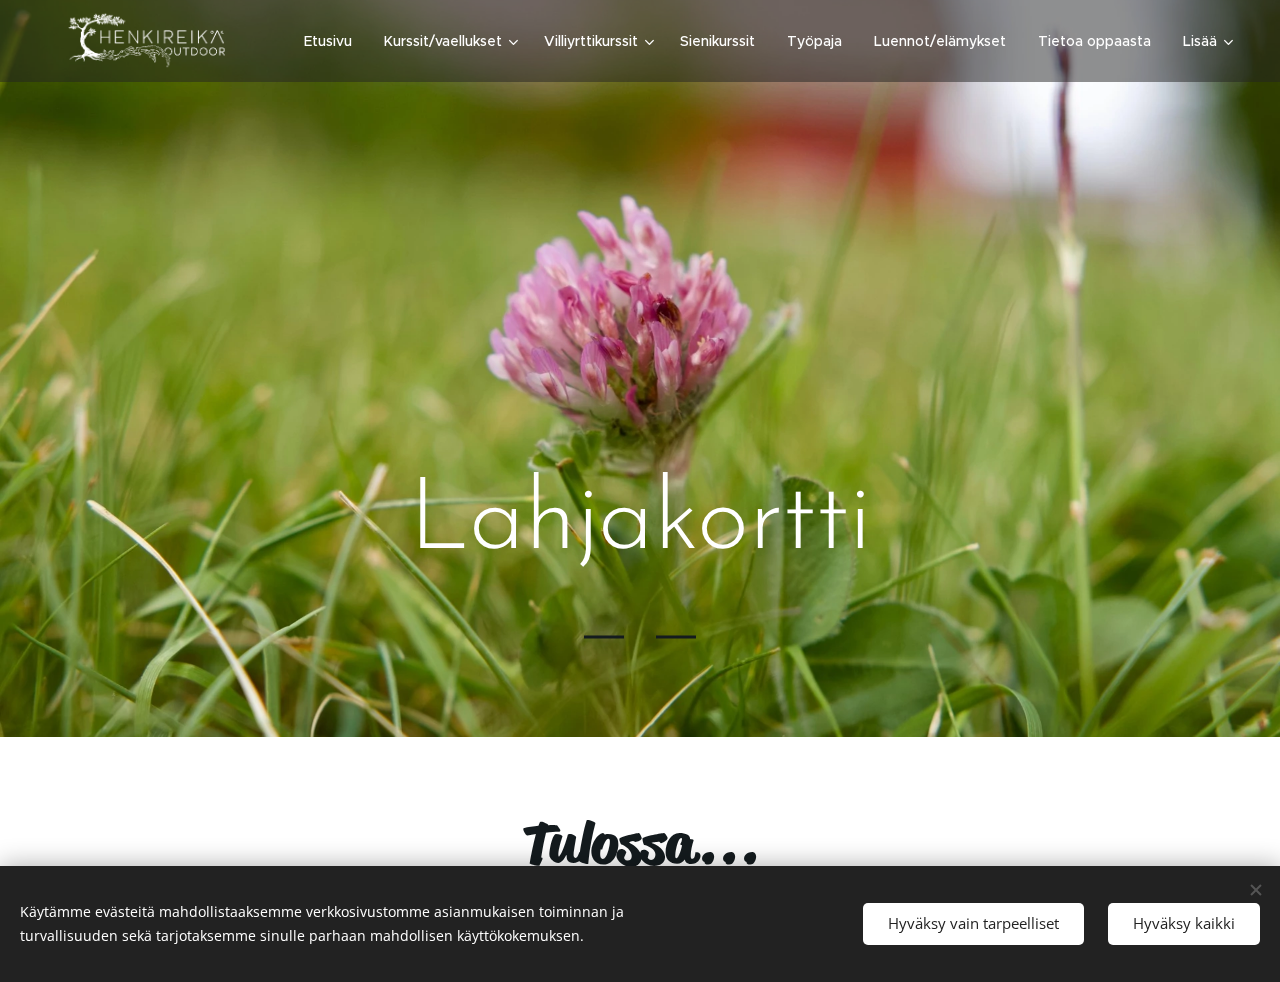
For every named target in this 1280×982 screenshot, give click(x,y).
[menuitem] (333, 41)
